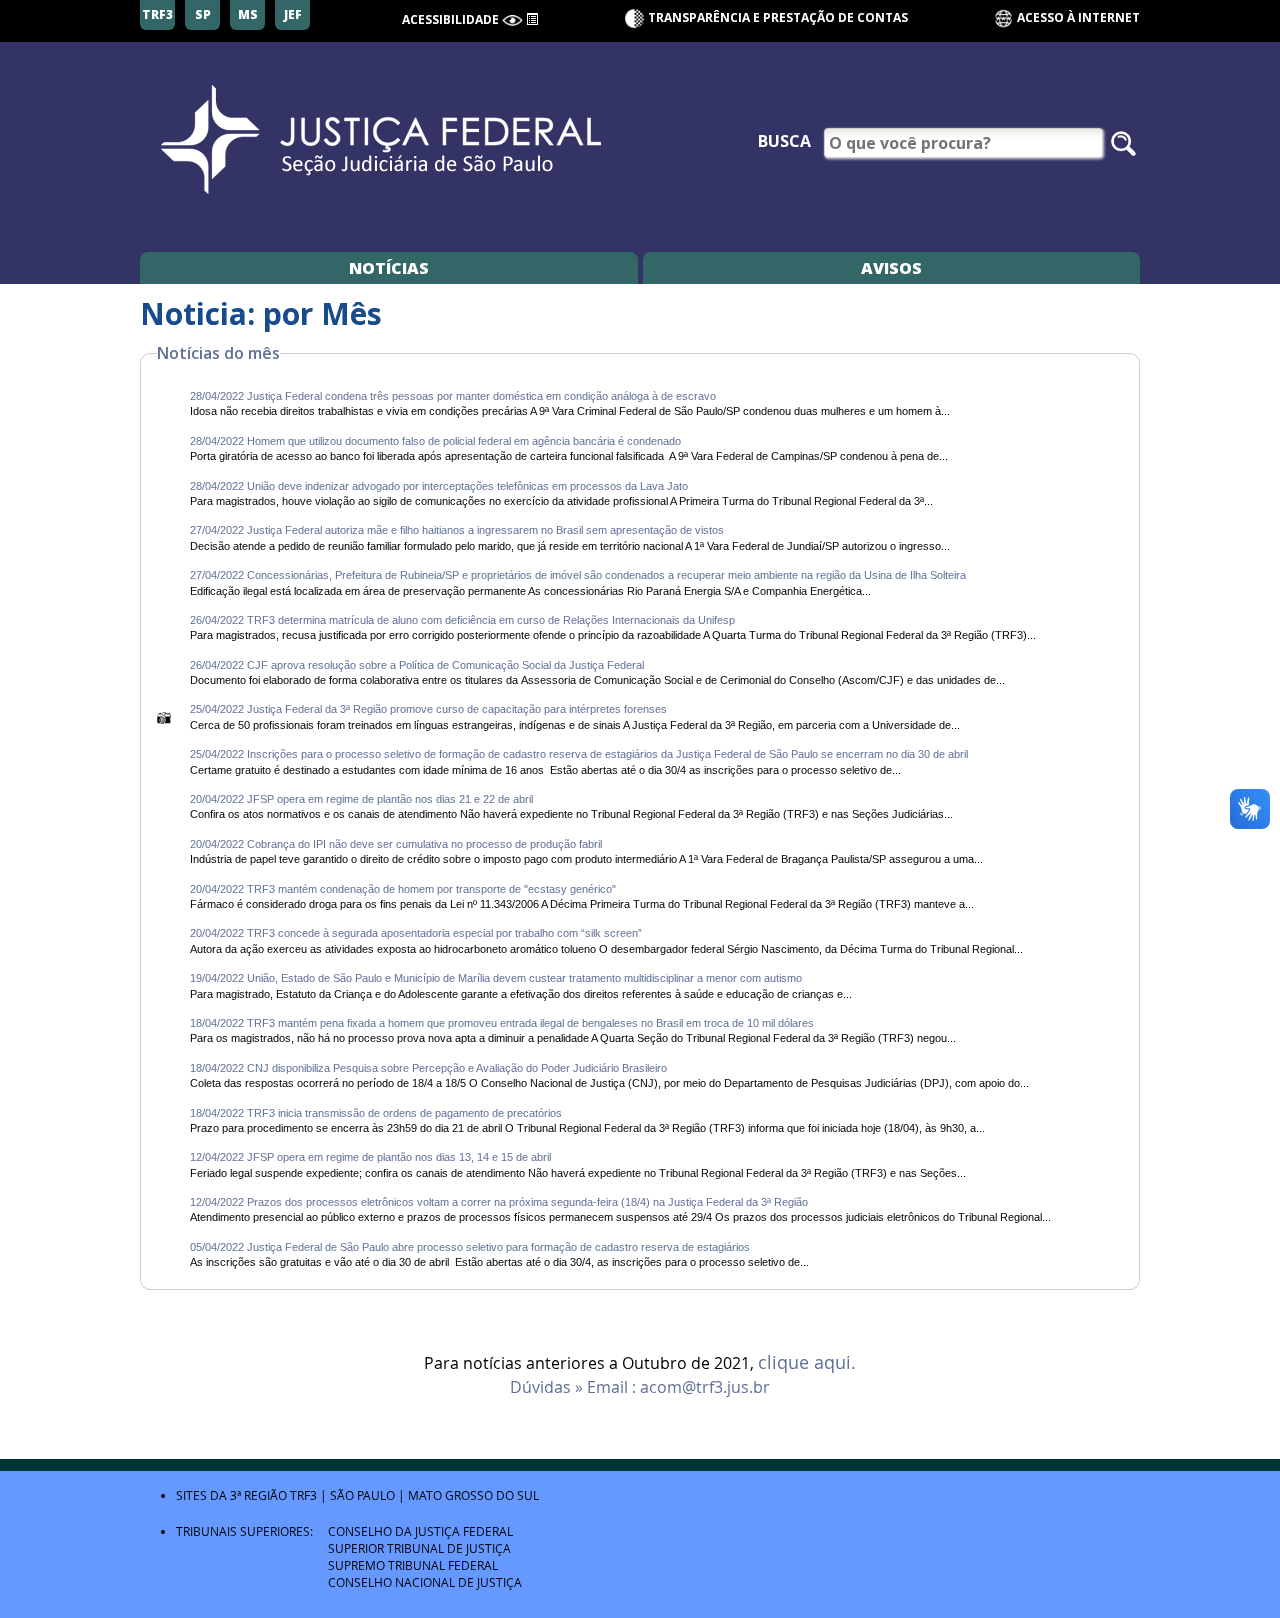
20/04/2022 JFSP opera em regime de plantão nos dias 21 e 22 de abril (361, 799)
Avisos (891, 268)
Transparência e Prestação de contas (778, 17)
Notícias (389, 268)
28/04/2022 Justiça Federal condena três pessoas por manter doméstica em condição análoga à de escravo (453, 396)
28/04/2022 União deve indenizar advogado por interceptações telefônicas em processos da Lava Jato (439, 486)
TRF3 (303, 1495)
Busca (784, 141)
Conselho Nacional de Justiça (425, 1582)
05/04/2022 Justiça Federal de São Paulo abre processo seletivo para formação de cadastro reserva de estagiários (470, 1247)
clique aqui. (807, 1363)
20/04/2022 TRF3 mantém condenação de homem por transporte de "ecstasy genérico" (404, 889)
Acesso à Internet (1077, 17)
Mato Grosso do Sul (473, 1495)
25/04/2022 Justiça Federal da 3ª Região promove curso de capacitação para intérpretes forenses (428, 709)
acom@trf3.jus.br (705, 1387)
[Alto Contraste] (512, 20)
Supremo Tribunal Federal (413, 1565)
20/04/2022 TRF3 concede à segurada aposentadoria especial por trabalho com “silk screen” (417, 933)
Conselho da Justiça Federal (420, 1531)
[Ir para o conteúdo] (532, 18)
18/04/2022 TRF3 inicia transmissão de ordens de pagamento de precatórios (376, 1113)
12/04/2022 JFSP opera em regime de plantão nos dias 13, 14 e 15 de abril (370, 1157)
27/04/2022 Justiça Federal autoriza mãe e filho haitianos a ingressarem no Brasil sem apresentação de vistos (457, 530)
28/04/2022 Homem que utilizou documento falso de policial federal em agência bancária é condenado (435, 441)
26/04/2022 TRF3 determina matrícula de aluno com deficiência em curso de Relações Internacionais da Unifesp (462, 620)
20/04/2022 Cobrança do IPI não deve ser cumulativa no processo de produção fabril (396, 844)
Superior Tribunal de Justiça (419, 1548)
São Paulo (362, 1495)
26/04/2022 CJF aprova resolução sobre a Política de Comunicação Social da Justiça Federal (417, 665)
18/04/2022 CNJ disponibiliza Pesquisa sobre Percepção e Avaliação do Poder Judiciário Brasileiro (428, 1068)
